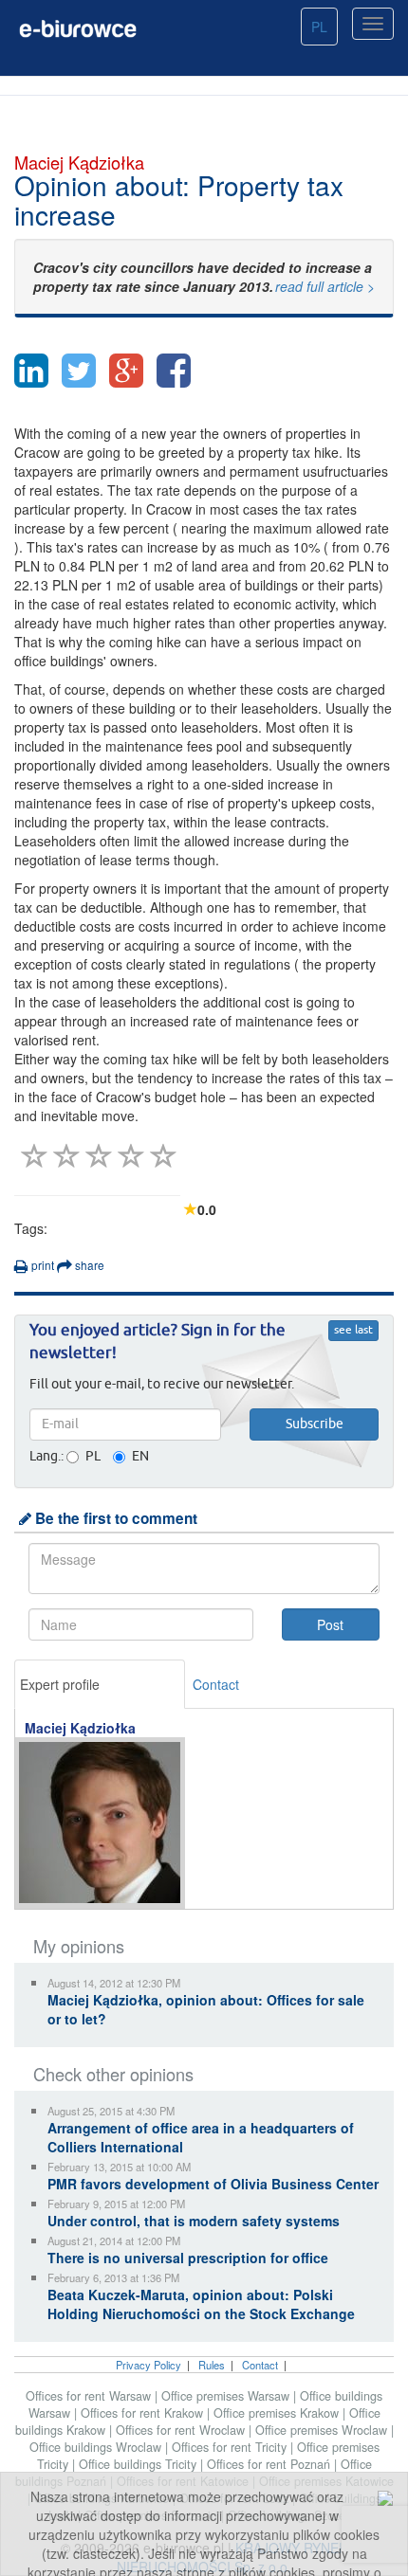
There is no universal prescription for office (188, 2258)
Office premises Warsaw (227, 2396)
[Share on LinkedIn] (31, 371)
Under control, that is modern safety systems (194, 2221)
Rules (212, 2365)
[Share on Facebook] (174, 371)
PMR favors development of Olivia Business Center (213, 2184)
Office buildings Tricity (139, 2464)
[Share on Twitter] (79, 371)
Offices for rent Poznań (270, 2464)
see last (353, 1331)
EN (140, 1457)
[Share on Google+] (126, 371)
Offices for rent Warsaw (90, 2396)
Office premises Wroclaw (323, 2430)
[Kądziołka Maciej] (101, 1823)
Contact (216, 1684)
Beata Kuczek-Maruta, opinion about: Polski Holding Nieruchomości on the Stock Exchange (201, 2304)
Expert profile (60, 1684)
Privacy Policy (148, 2365)
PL (319, 27)
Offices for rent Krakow (144, 2413)
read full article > (325, 286)
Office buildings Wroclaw (97, 2447)
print (41, 1265)
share (88, 1265)
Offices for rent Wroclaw (182, 2430)
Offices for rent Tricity (231, 2447)
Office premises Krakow (278, 2413)
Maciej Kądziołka (80, 1728)
